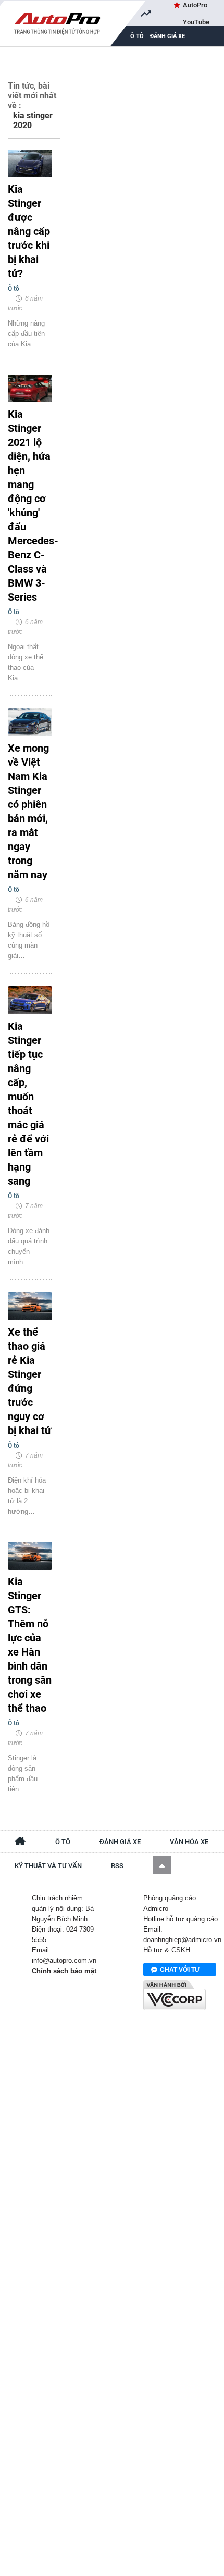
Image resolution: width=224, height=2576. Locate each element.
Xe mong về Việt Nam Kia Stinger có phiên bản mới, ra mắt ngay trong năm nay (28, 811)
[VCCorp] (175, 1995)
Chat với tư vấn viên (180, 1971)
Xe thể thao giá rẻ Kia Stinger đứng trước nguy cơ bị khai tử (29, 1381)
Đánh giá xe (167, 36)
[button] (162, 1865)
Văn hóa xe (189, 1842)
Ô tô (63, 1842)
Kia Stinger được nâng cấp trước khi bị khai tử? (29, 231)
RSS (117, 1866)
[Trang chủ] (20, 1843)
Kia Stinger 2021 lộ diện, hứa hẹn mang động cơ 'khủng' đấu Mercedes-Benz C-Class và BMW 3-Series (30, 506)
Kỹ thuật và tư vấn (48, 1866)
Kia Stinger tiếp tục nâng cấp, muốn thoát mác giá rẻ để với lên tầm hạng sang (28, 1104)
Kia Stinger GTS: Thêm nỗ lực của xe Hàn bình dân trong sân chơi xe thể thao (30, 1645)
